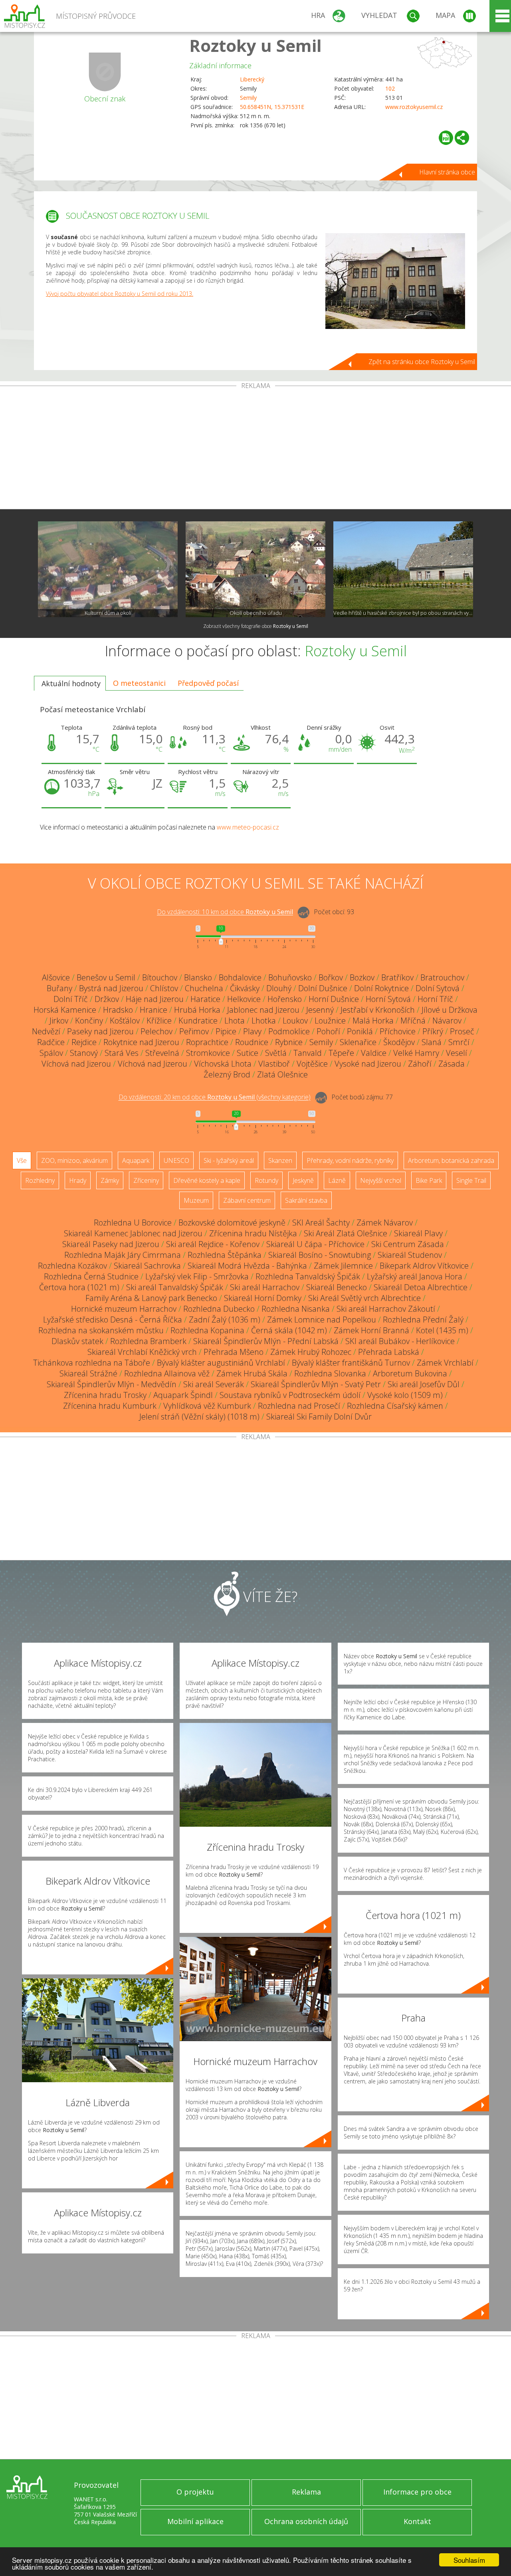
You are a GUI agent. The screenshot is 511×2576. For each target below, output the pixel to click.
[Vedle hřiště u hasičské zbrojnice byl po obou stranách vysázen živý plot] (403, 569)
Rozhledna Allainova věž (167, 1373)
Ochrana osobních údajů (306, 2521)
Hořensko (285, 999)
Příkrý (433, 1031)
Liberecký (252, 79)
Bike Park (429, 1180)
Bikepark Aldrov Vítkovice (424, 1266)
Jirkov (59, 1021)
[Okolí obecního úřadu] (255, 569)
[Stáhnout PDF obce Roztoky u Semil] (446, 138)
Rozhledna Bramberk (148, 1341)
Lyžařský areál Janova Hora (415, 1276)
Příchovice (398, 1031)
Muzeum (196, 1200)
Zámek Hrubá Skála (252, 1373)
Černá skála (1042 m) (289, 1330)
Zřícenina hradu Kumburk (110, 1406)
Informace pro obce (417, 2492)
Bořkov (331, 977)
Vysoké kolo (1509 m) (405, 1395)
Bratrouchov (442, 977)
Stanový (84, 1053)
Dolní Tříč (71, 999)
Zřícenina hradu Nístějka (253, 1233)
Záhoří (420, 1064)
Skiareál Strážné (88, 1373)
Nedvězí (46, 1031)
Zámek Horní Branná (371, 1330)
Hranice (153, 1010)
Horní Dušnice (334, 999)
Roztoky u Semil (255, 45)
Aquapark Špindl (183, 1395)
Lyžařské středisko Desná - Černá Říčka (113, 1320)
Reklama (306, 2492)
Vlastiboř (274, 1064)
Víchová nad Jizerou (76, 1064)
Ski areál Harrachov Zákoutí (386, 1309)
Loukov (295, 1021)
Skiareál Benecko (337, 1287)
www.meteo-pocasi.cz (248, 827)
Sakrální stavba (306, 1200)
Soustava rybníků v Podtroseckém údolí (290, 1395)
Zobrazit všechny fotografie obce (256, 626)
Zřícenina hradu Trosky (105, 1395)
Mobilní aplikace (195, 2521)
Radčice (51, 1042)
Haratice (205, 999)
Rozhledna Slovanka (330, 1373)
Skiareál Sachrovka (147, 1266)
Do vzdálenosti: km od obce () (215, 1097)
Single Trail (471, 1180)
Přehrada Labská (389, 1352)
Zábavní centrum (247, 1200)
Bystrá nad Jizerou (111, 988)
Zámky (110, 1180)
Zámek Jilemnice (343, 1266)
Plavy (252, 1031)
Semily (248, 98)
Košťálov (125, 1021)
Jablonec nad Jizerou (263, 1010)
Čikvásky (245, 988)
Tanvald (308, 1053)
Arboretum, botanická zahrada (451, 1160)
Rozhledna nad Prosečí (299, 1406)
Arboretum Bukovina (410, 1373)
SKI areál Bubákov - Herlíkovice (400, 1341)
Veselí (457, 1053)
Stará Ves (122, 1053)
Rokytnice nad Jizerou (141, 1042)
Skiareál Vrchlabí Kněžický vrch (142, 1352)
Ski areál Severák (214, 1384)
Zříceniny (146, 1180)
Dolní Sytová (438, 988)
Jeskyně (303, 1180)
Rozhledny (40, 1180)
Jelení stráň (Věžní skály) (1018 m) (199, 1417)
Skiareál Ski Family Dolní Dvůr (319, 1417)
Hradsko (118, 1010)
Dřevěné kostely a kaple (207, 1180)
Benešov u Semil (106, 977)
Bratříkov (397, 977)
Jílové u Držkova (450, 1010)
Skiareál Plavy (418, 1233)
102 (390, 88)
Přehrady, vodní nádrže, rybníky (350, 1160)
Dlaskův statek (77, 1341)
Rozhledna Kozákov (72, 1266)
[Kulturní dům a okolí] (108, 569)
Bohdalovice (240, 977)
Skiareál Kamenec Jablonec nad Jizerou (133, 1233)
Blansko (198, 977)
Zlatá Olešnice (282, 1074)
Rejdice (84, 1042)
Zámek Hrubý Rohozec (311, 1352)
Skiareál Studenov (410, 1255)
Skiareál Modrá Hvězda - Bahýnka (247, 1266)
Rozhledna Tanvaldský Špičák (308, 1276)
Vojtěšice (312, 1064)
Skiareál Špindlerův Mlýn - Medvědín (112, 1384)
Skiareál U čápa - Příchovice (315, 1244)
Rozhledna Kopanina (207, 1330)
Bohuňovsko (290, 977)
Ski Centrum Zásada (408, 1244)
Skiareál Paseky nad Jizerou (111, 1244)
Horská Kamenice (65, 1010)
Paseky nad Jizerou (100, 1031)
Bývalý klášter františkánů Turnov (351, 1363)
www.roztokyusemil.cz (414, 107)
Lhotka (264, 1021)
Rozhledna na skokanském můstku (101, 1330)
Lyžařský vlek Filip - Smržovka (197, 1276)
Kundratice (198, 1021)
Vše (22, 1160)
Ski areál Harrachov (265, 1287)
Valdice (374, 1053)
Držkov (107, 999)
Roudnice (252, 1042)
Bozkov (362, 977)
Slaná (432, 1042)
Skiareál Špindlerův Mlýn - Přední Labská (266, 1341)
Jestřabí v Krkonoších (378, 1010)
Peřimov (194, 1031)
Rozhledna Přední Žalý (423, 1320)
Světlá (276, 1053)
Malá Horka (373, 1021)
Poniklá (360, 1031)
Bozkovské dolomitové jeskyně (232, 1223)
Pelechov (156, 1031)
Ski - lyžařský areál (229, 1160)
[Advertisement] (255, 449)
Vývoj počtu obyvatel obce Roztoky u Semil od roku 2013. (120, 294)
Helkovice (244, 999)
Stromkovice (208, 1053)
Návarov (447, 1021)
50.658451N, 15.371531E (272, 107)
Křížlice (159, 1021)
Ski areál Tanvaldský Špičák (175, 1287)
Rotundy (266, 1180)
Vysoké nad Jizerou (368, 1064)
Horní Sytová (388, 999)
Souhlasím (469, 2560)
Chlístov (164, 988)
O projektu (195, 2492)
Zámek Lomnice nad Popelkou (322, 1320)
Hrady (78, 1180)
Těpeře (341, 1053)
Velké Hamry (416, 1053)
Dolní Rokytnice (381, 988)
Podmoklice (289, 1031)
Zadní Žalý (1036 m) (225, 1320)
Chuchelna (204, 988)
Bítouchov (160, 977)
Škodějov (399, 1042)
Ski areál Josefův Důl (424, 1384)
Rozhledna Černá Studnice (91, 1276)
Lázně (337, 1180)
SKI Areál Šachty (321, 1223)
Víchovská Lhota (223, 1064)
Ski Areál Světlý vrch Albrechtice (364, 1298)
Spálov (51, 1053)
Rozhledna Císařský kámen (395, 1406)
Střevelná (162, 1053)
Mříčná (413, 1021)
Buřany (59, 988)
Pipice (226, 1031)
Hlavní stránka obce (447, 172)
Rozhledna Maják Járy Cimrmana (123, 1255)
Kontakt (417, 2521)
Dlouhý (279, 988)
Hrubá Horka (197, 1010)
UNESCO (176, 1160)
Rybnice (289, 1042)
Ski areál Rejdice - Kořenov (213, 1244)
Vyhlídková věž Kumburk (207, 1406)
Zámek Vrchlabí (445, 1363)
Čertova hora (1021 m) (79, 1287)
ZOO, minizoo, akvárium (74, 1160)
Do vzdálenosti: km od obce (225, 912)
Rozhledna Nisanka (296, 1309)
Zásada (452, 1064)
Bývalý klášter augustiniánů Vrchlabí (221, 1363)
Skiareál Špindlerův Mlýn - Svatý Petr (316, 1384)
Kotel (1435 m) (442, 1330)
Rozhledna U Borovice (133, 1223)
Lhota (235, 1021)
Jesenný (320, 1010)
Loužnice (330, 1021)
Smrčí (459, 1042)
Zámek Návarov (385, 1223)
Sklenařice (358, 1042)
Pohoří (328, 1031)
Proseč (462, 1031)
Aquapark (136, 1160)
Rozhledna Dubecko (219, 1309)
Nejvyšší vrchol (381, 1180)
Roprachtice (207, 1042)
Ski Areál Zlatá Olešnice (346, 1233)
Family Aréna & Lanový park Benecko (151, 1298)
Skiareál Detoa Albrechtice (421, 1287)
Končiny (89, 1021)
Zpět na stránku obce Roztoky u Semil (422, 362)
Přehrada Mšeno (234, 1352)
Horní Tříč (435, 999)
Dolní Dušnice (323, 988)
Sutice (248, 1053)
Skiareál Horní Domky (263, 1298)
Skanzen (280, 1160)
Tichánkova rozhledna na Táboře (92, 1363)
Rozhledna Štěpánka (225, 1255)
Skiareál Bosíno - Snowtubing (320, 1255)
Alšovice (56, 977)
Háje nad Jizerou (155, 999)
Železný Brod (227, 1074)
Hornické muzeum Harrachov (124, 1309)
